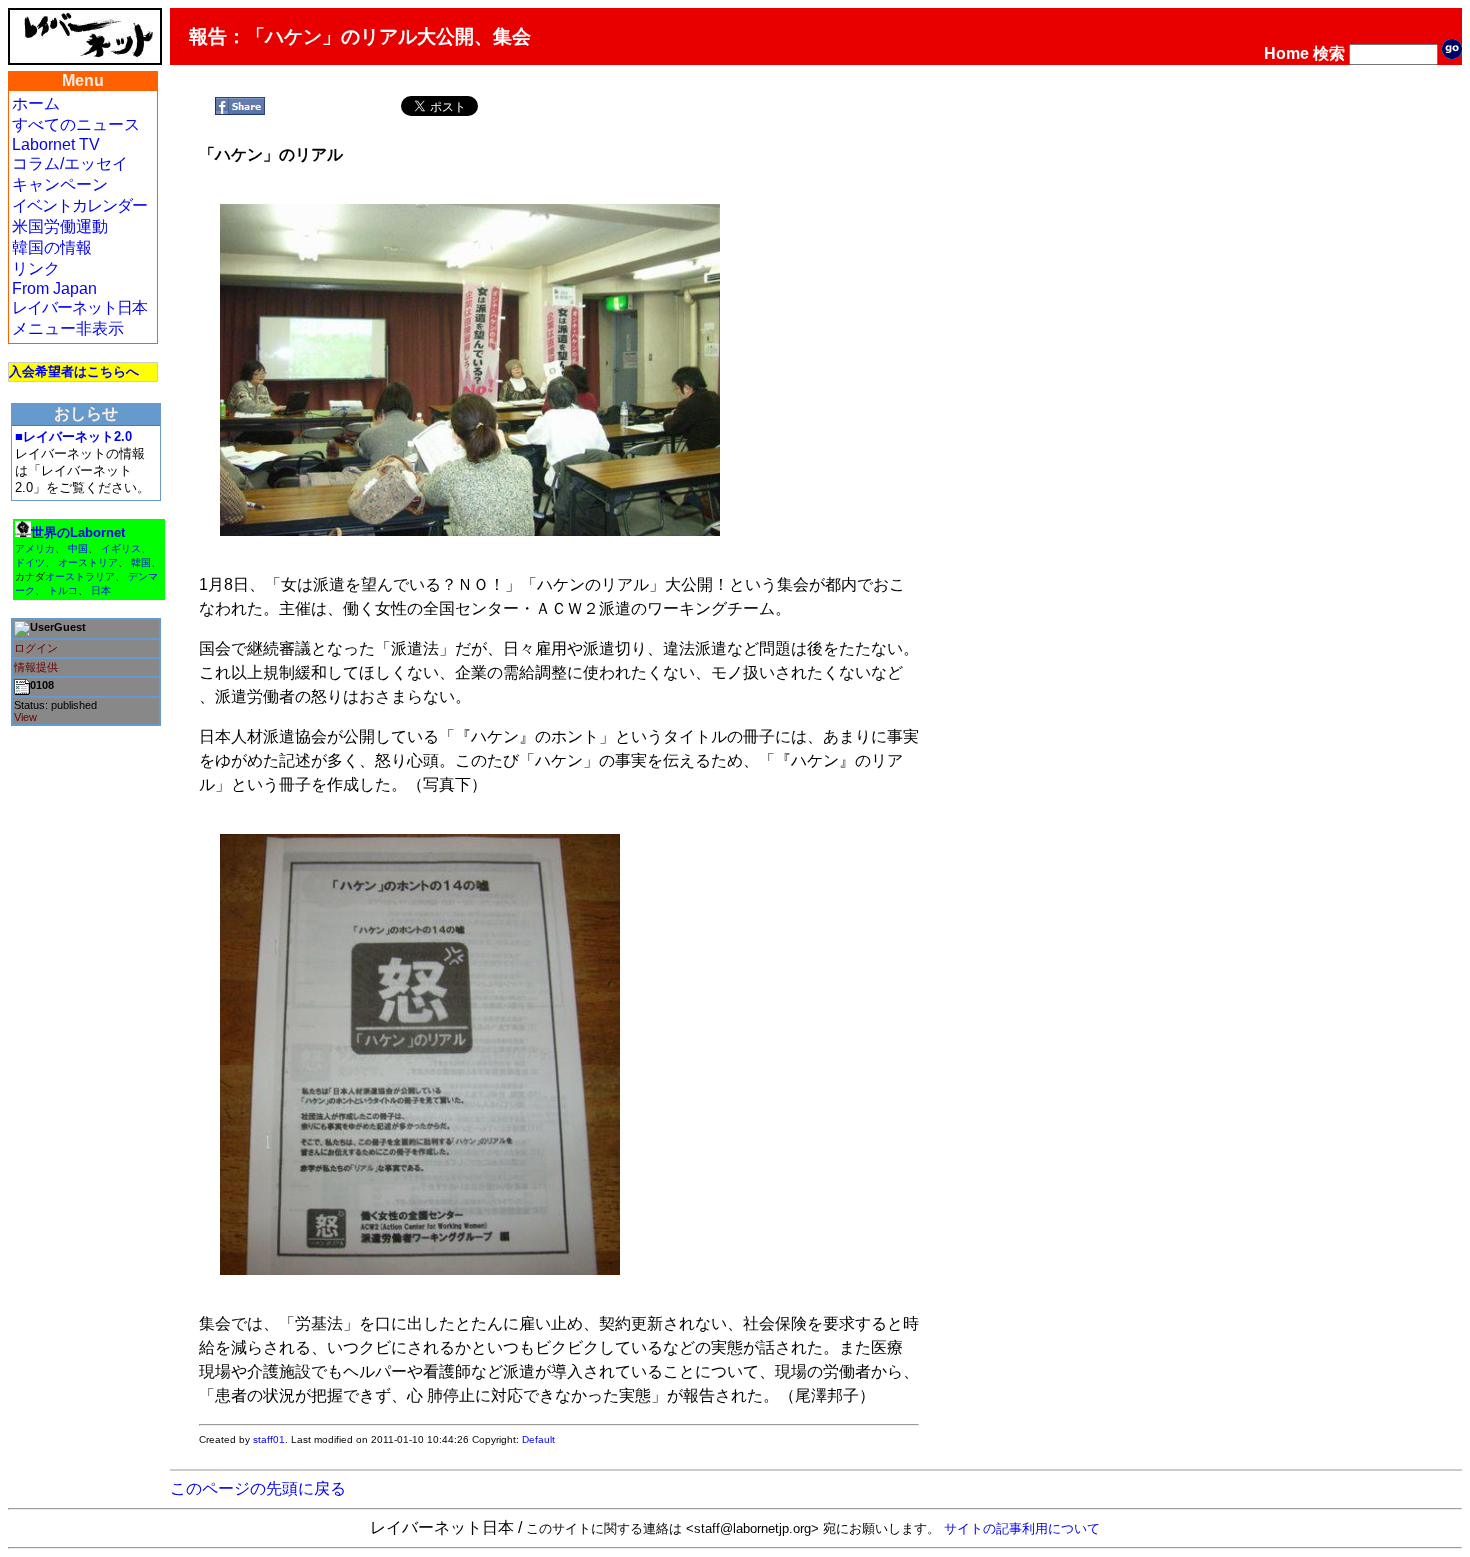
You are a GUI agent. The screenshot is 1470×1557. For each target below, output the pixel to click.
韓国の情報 (52, 247)
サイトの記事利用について (1022, 1528)
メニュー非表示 (68, 328)
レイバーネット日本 (79, 307)
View (25, 717)
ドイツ (30, 562)
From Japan (54, 288)
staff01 (269, 1439)
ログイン (36, 648)
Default (538, 1439)
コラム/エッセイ (70, 163)
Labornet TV (56, 144)
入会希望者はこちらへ (74, 371)
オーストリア (88, 562)
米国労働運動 (60, 226)
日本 (101, 590)
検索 (1329, 53)
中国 (78, 548)
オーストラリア (80, 576)
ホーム (36, 103)
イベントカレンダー (79, 205)
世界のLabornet (78, 532)
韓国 (141, 562)
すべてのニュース (76, 124)
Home (1286, 53)
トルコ (63, 590)
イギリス (121, 548)
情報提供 (36, 667)
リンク (36, 268)
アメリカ (35, 548)
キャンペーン (60, 184)
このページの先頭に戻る (258, 1488)
